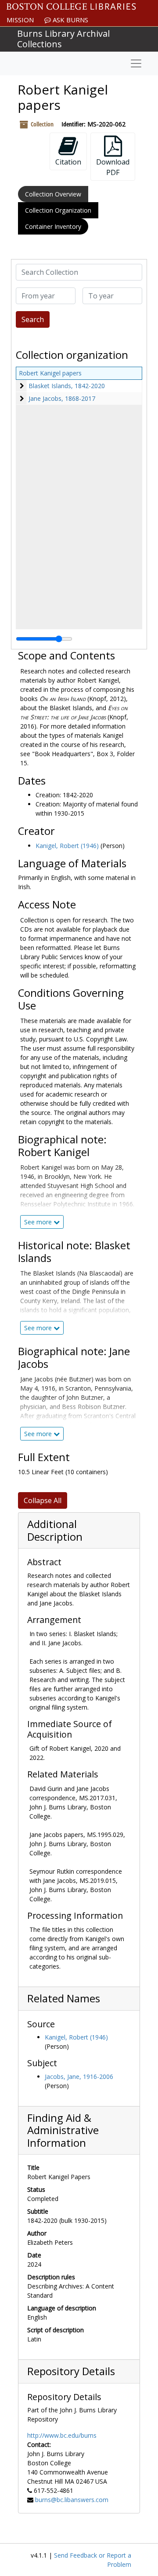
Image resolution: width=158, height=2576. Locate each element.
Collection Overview (53, 194)
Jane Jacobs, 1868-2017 (62, 398)
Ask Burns (70, 20)
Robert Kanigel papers (50, 373)
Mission (20, 20)
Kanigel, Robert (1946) (67, 846)
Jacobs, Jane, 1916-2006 (79, 2077)
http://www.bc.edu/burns (62, 2435)
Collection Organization (58, 210)
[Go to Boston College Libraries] (71, 7)
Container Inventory (53, 226)
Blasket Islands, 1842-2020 (67, 386)
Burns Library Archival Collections (63, 39)
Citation (68, 162)
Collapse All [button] (43, 1500)
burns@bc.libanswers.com (72, 2500)
